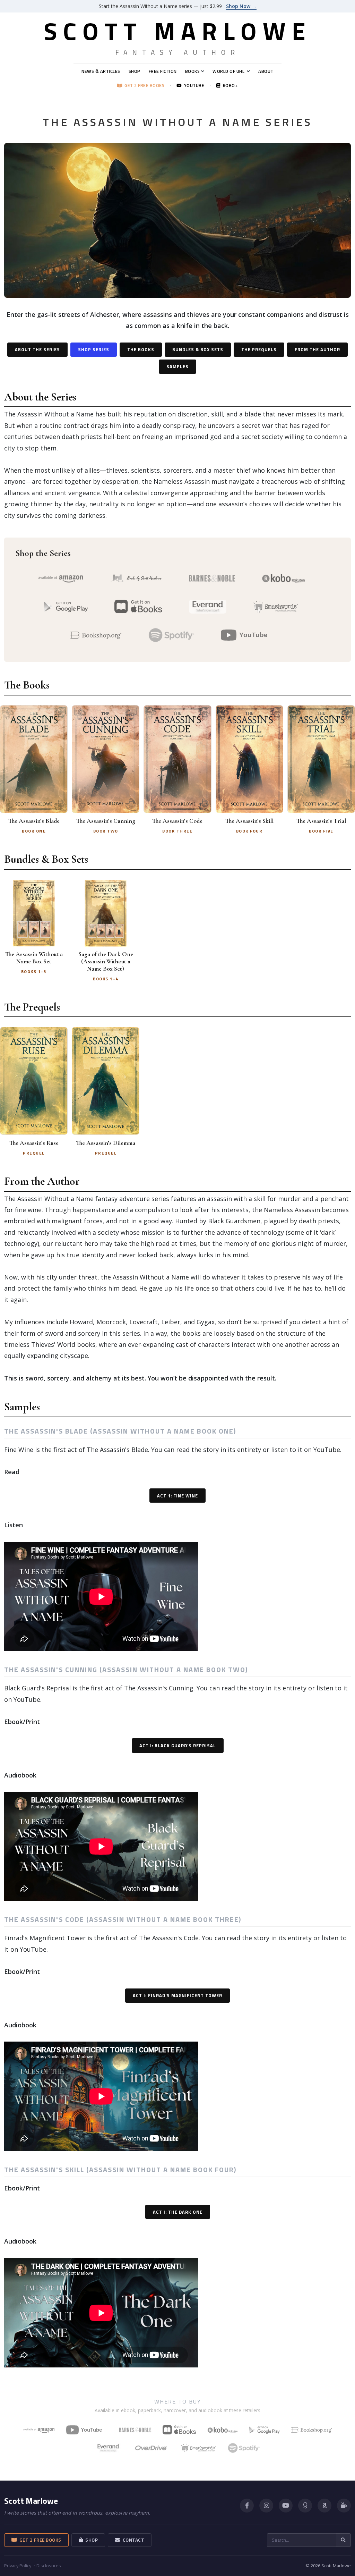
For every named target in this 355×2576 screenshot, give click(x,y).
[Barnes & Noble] (135, 2430)
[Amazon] (324, 2506)
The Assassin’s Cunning (106, 821)
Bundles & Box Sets (198, 349)
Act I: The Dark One (178, 2212)
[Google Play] (265, 2430)
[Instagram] (266, 2506)
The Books (141, 349)
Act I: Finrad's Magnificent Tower (177, 1995)
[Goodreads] (305, 2506)
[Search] (344, 2540)
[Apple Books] (179, 2430)
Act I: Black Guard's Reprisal (178, 1746)
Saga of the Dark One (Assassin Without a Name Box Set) (106, 961)
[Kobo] (223, 2430)
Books (193, 71)
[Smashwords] (199, 2448)
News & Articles (101, 71)
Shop (135, 71)
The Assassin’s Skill (249, 821)
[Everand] (108, 2448)
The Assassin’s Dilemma (106, 1143)
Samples (177, 366)
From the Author (317, 349)
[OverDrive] (151, 2448)
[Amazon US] (39, 2430)
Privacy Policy (18, 2566)
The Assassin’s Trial (321, 821)
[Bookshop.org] (312, 2430)
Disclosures (49, 2566)
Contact (132, 2540)
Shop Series (94, 349)
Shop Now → (241, 6)
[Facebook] (247, 2506)
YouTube (193, 86)
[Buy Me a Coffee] (344, 2506)
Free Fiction (163, 71)
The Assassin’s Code (177, 821)
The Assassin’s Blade (34, 821)
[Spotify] (244, 2448)
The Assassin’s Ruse (34, 1143)
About (266, 71)
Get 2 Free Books (143, 86)
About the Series (37, 349)
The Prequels (259, 349)
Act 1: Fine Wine (177, 1496)
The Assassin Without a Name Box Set (34, 958)
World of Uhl (228, 71)
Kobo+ (229, 86)
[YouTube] (87, 2430)
